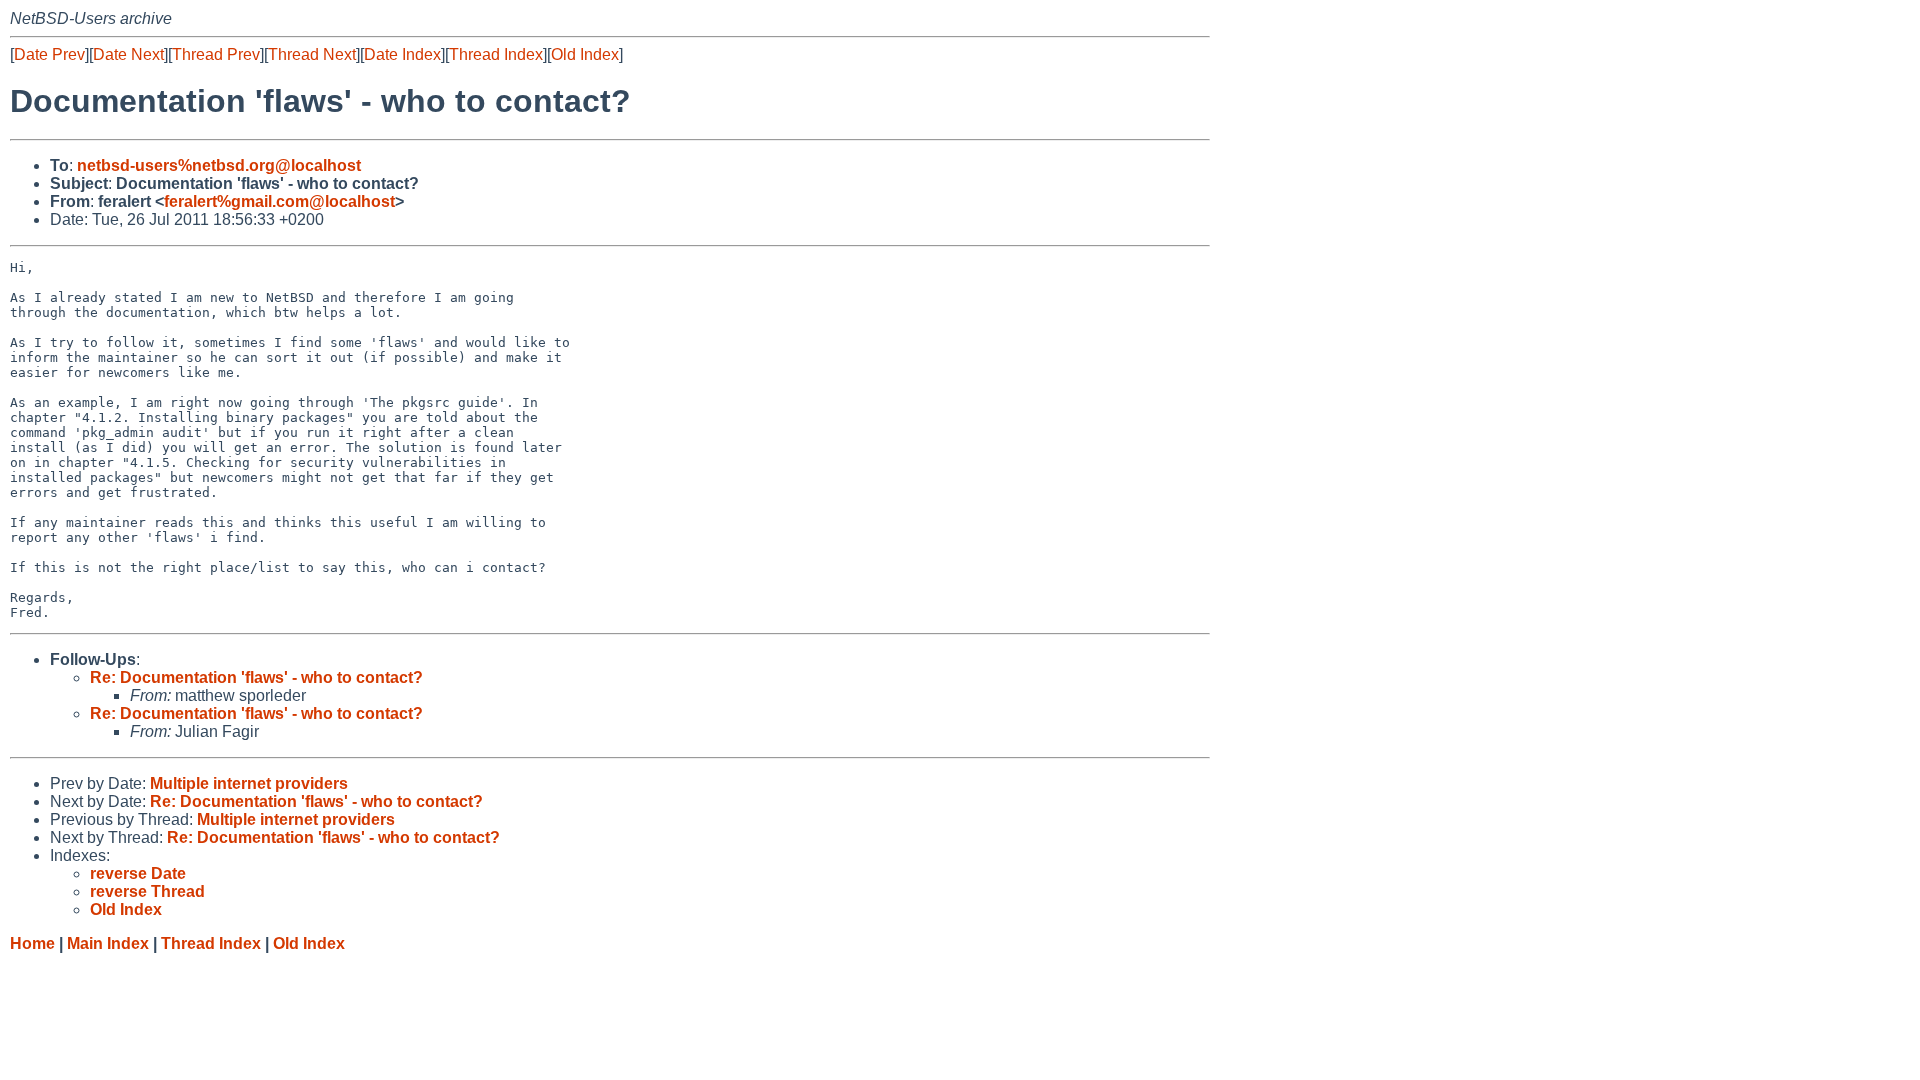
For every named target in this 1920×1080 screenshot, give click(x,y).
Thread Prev (216, 54)
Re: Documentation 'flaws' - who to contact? (256, 677)
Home (32, 943)
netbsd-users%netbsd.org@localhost (219, 165)
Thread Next (312, 54)
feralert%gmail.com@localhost (279, 201)
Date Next (128, 54)
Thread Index (496, 54)
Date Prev (49, 54)
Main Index (108, 943)
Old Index (585, 54)
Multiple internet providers (249, 783)
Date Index (402, 54)
